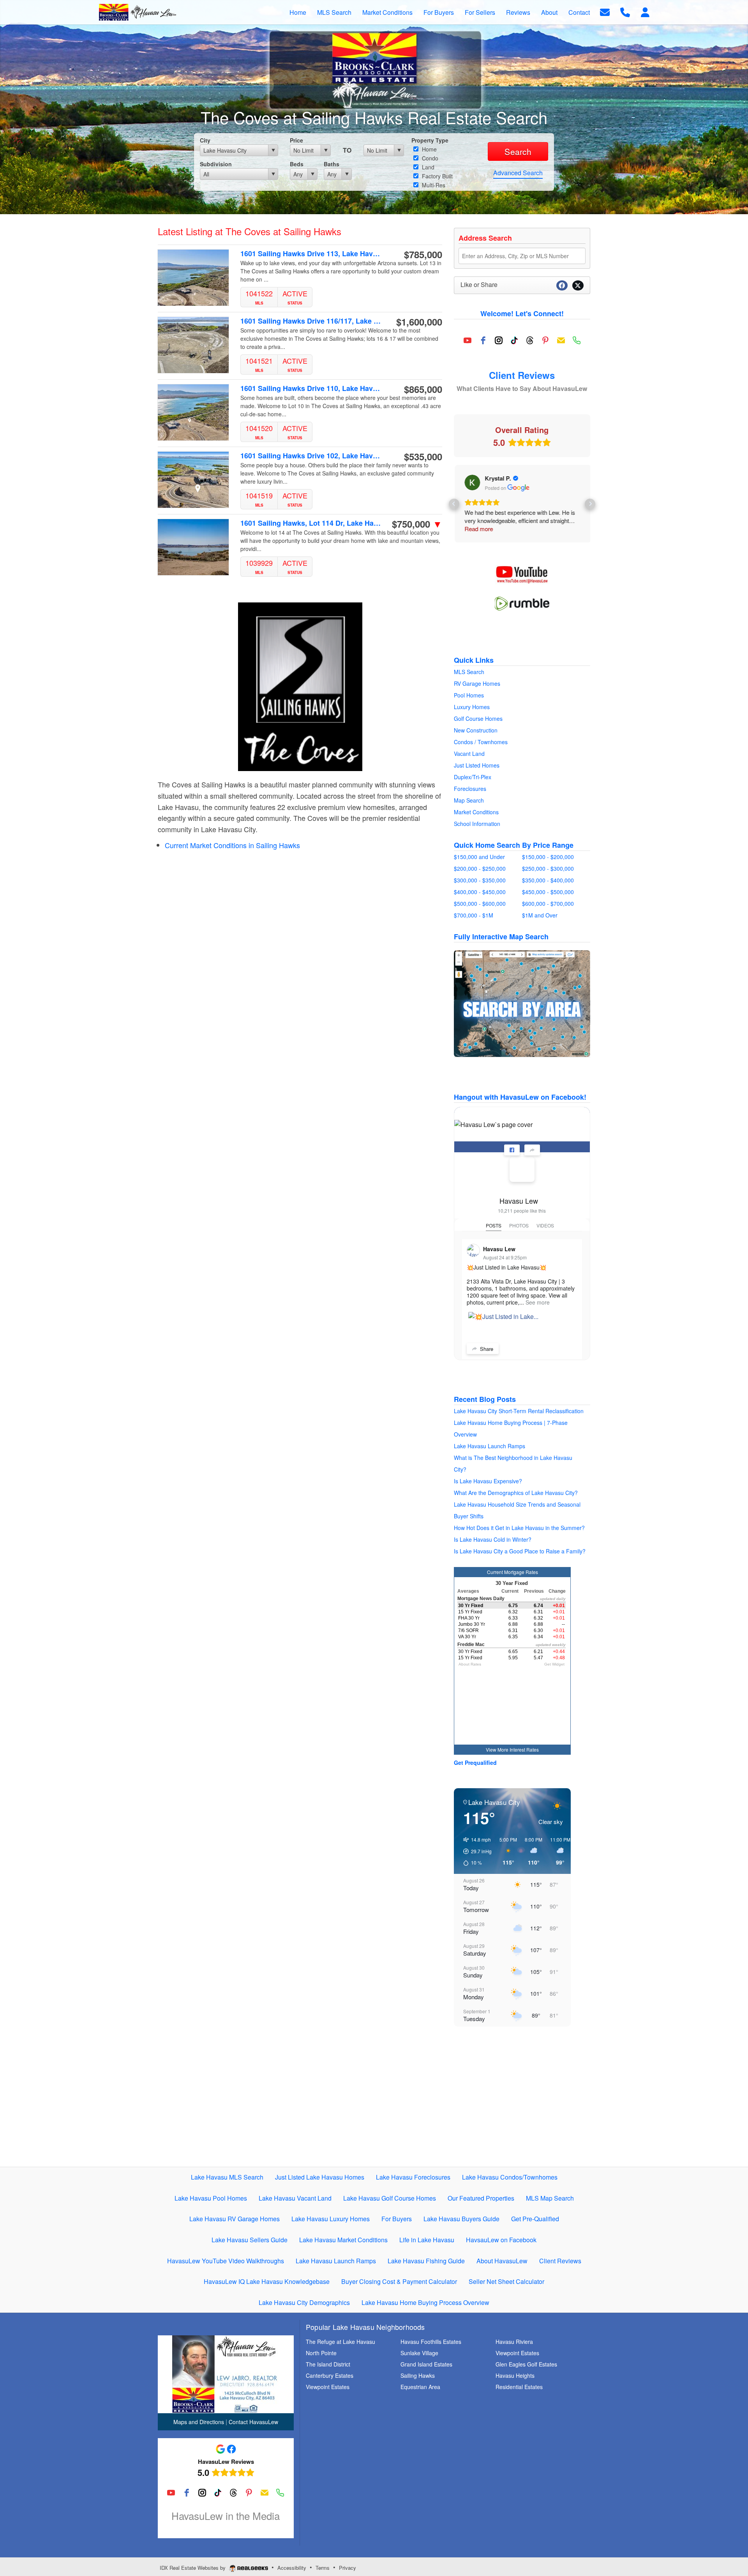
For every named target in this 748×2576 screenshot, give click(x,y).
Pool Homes (469, 695)
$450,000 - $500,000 (548, 892)
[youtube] (467, 340)
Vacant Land (469, 754)
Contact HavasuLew (253, 2422)
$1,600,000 (419, 322)
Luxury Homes (472, 707)
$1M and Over (540, 915)
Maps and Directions (199, 2422)
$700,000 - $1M (474, 915)
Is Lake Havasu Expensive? (488, 1481)
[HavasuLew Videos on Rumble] (522, 603)
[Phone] (577, 340)
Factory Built (437, 176)
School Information (477, 824)
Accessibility (292, 2568)
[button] (454, 504)
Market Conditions (476, 812)
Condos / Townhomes (481, 742)
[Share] (532, 1150)
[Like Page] (512, 1150)
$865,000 (423, 389)
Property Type (430, 140)
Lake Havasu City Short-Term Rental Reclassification (519, 1411)
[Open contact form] (605, 11)
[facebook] (483, 340)
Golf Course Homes (478, 718)
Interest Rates (524, 1749)
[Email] (561, 340)
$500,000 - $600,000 (480, 903)
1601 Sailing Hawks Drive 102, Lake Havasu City (311, 456)
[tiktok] (514, 340)
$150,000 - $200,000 (548, 857)
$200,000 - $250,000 (480, 868)
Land (427, 167)
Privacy (348, 2568)
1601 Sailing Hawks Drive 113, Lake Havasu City (311, 254)
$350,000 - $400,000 (548, 880)
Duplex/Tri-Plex (473, 777)
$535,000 (423, 456)
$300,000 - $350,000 (480, 880)
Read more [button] (478, 529)
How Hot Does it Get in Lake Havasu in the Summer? (519, 1528)
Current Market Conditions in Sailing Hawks (232, 845)
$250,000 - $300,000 (548, 868)
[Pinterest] (545, 340)
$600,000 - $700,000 (548, 903)
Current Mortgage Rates (512, 1572)
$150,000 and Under (479, 857)
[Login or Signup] (645, 11)
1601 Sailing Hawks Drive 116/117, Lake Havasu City (311, 321)
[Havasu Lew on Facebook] (522, 1169)
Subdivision (216, 164)
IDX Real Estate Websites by (193, 2568)
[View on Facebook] (471, 482)
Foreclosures (470, 789)
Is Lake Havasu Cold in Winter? (493, 1539)
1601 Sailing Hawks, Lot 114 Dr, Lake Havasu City (311, 523)
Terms (323, 2568)
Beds (297, 164)
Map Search (469, 800)
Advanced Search (518, 173)
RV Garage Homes (477, 683)
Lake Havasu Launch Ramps (490, 1446)
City (205, 140)
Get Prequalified (475, 1763)
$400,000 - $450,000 (480, 892)
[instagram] (499, 340)
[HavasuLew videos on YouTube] (522, 574)
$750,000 (417, 524)
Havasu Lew (519, 1201)
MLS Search (469, 672)
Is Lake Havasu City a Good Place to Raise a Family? (520, 1551)
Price (296, 140)
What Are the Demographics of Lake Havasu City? (516, 1493)
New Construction (476, 730)
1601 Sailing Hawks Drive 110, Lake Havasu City (311, 388)
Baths (332, 164)
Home (429, 149)
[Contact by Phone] (625, 11)
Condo (429, 158)
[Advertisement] (522, 2104)
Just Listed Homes (477, 765)
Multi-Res (433, 185)
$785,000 (423, 254)
